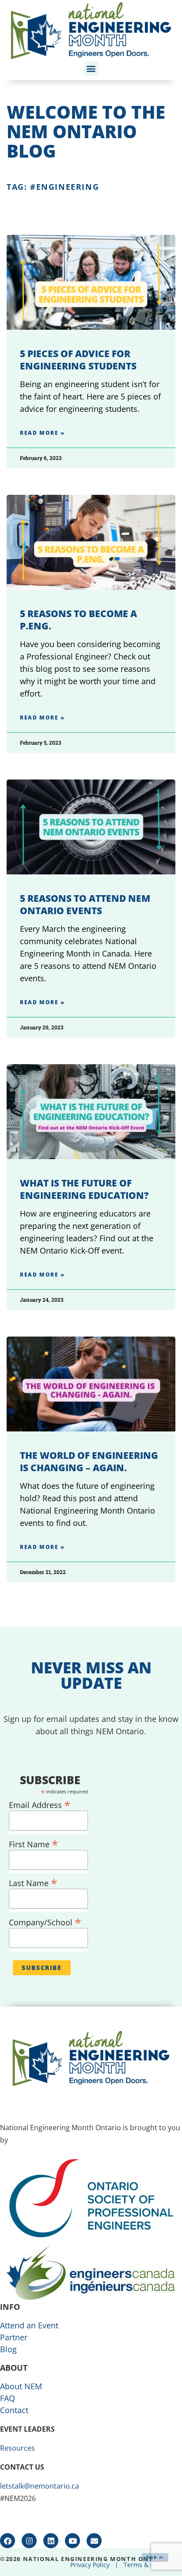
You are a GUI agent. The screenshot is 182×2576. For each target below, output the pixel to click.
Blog (8, 2349)
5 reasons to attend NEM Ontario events (85, 904)
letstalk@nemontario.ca (40, 2486)
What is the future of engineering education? (84, 1189)
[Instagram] (29, 2541)
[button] (91, 69)
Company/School (45, 1921)
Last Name (33, 1881)
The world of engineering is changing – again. (89, 1461)
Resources (17, 2448)
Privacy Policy (90, 2565)
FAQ (8, 2398)
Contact (14, 2410)
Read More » (42, 433)
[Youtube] (72, 2541)
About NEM (21, 2386)
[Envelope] (94, 2541)
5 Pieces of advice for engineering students (78, 360)
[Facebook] (8, 2541)
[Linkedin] (51, 2541)
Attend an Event (29, 2325)
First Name (34, 1843)
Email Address (40, 1803)
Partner (14, 2337)
